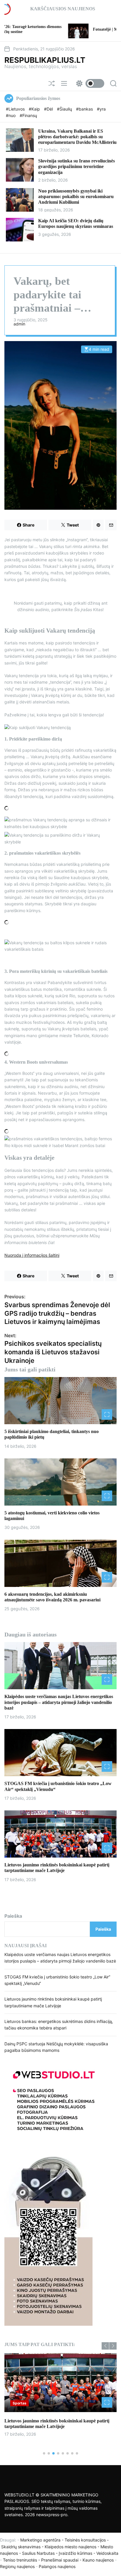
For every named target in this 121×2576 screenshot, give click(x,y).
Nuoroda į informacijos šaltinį (32, 1255)
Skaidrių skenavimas (21, 2547)
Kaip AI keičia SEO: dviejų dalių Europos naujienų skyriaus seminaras (76, 223)
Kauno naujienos (98, 2560)
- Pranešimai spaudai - (60, 2560)
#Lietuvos (16, 109)
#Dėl (49, 109)
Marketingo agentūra (40, 2540)
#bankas (85, 109)
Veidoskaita (107, 2553)
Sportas (20, 2403)
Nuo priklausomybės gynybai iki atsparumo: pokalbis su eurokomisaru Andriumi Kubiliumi (76, 196)
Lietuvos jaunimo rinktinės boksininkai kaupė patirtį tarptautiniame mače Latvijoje (57, 1868)
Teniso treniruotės (20, 2560)
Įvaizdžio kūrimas (75, 2553)
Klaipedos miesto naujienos (70, 2547)
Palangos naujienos (57, 2566)
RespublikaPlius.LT (45, 60)
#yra (101, 109)
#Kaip (35, 109)
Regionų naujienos (17, 2566)
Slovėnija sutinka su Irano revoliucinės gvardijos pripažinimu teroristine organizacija (77, 166)
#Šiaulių (65, 109)
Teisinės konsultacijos (85, 2540)
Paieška (13, 1916)
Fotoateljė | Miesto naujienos (63, 29)
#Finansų (28, 115)
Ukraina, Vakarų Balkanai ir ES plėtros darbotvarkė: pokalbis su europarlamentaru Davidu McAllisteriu (77, 137)
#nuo (11, 115)
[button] (105, 2346)
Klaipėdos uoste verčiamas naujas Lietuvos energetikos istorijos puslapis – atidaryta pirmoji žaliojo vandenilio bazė (59, 1702)
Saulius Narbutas (38, 2553)
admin (19, 324)
